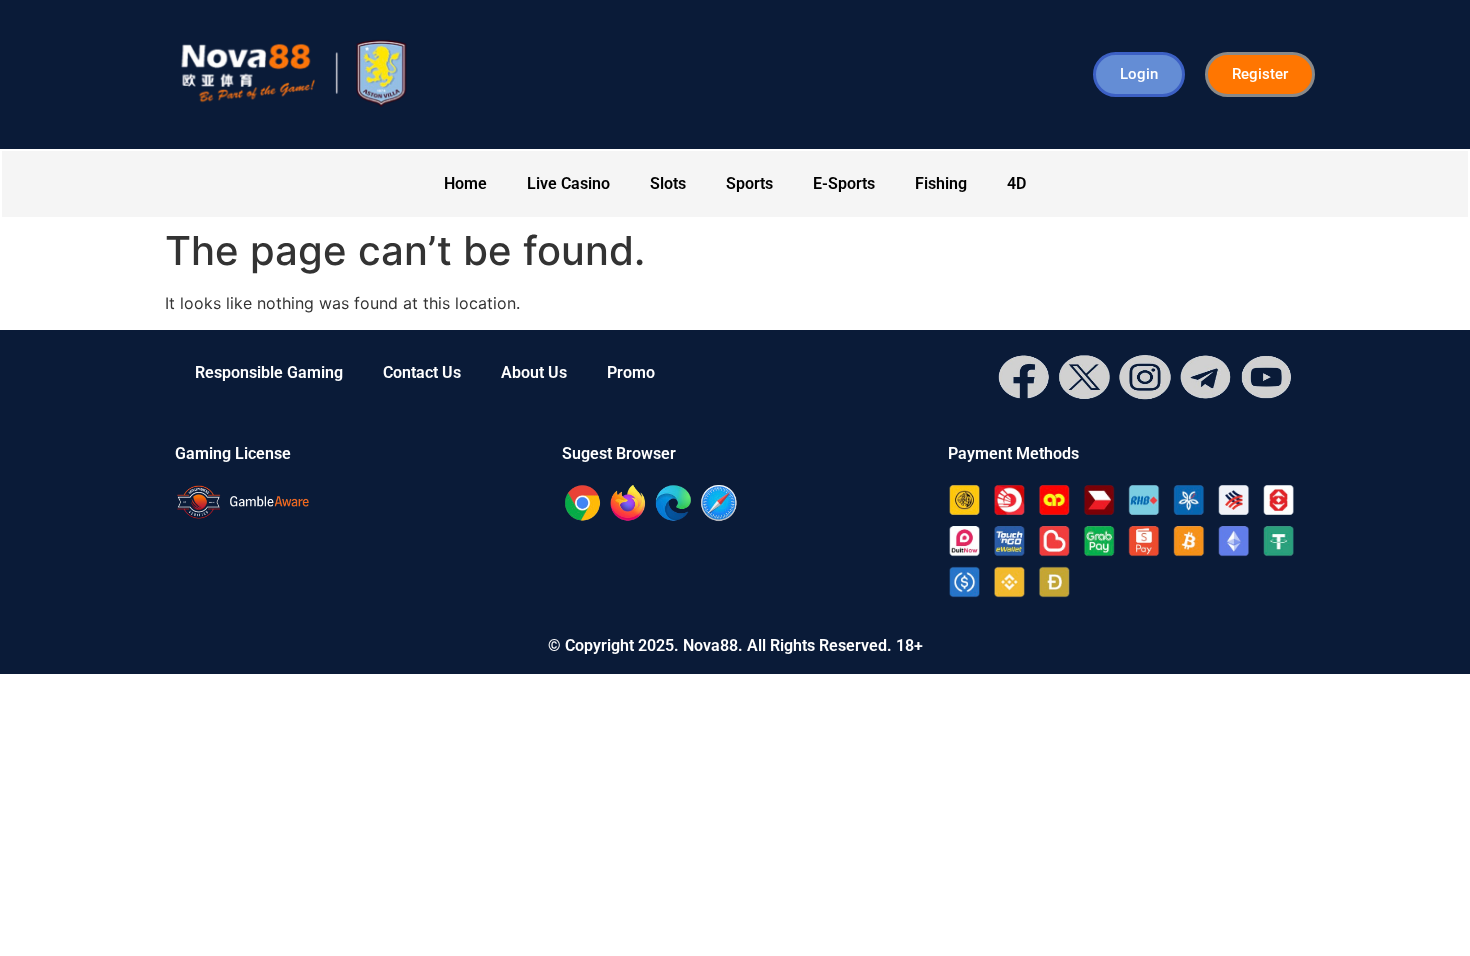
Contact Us (422, 372)
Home (465, 183)
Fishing (941, 183)
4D (1016, 183)
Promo (631, 372)
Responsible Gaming (269, 372)
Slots (668, 183)
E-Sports (844, 183)
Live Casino (568, 183)
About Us (534, 372)
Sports (749, 183)
